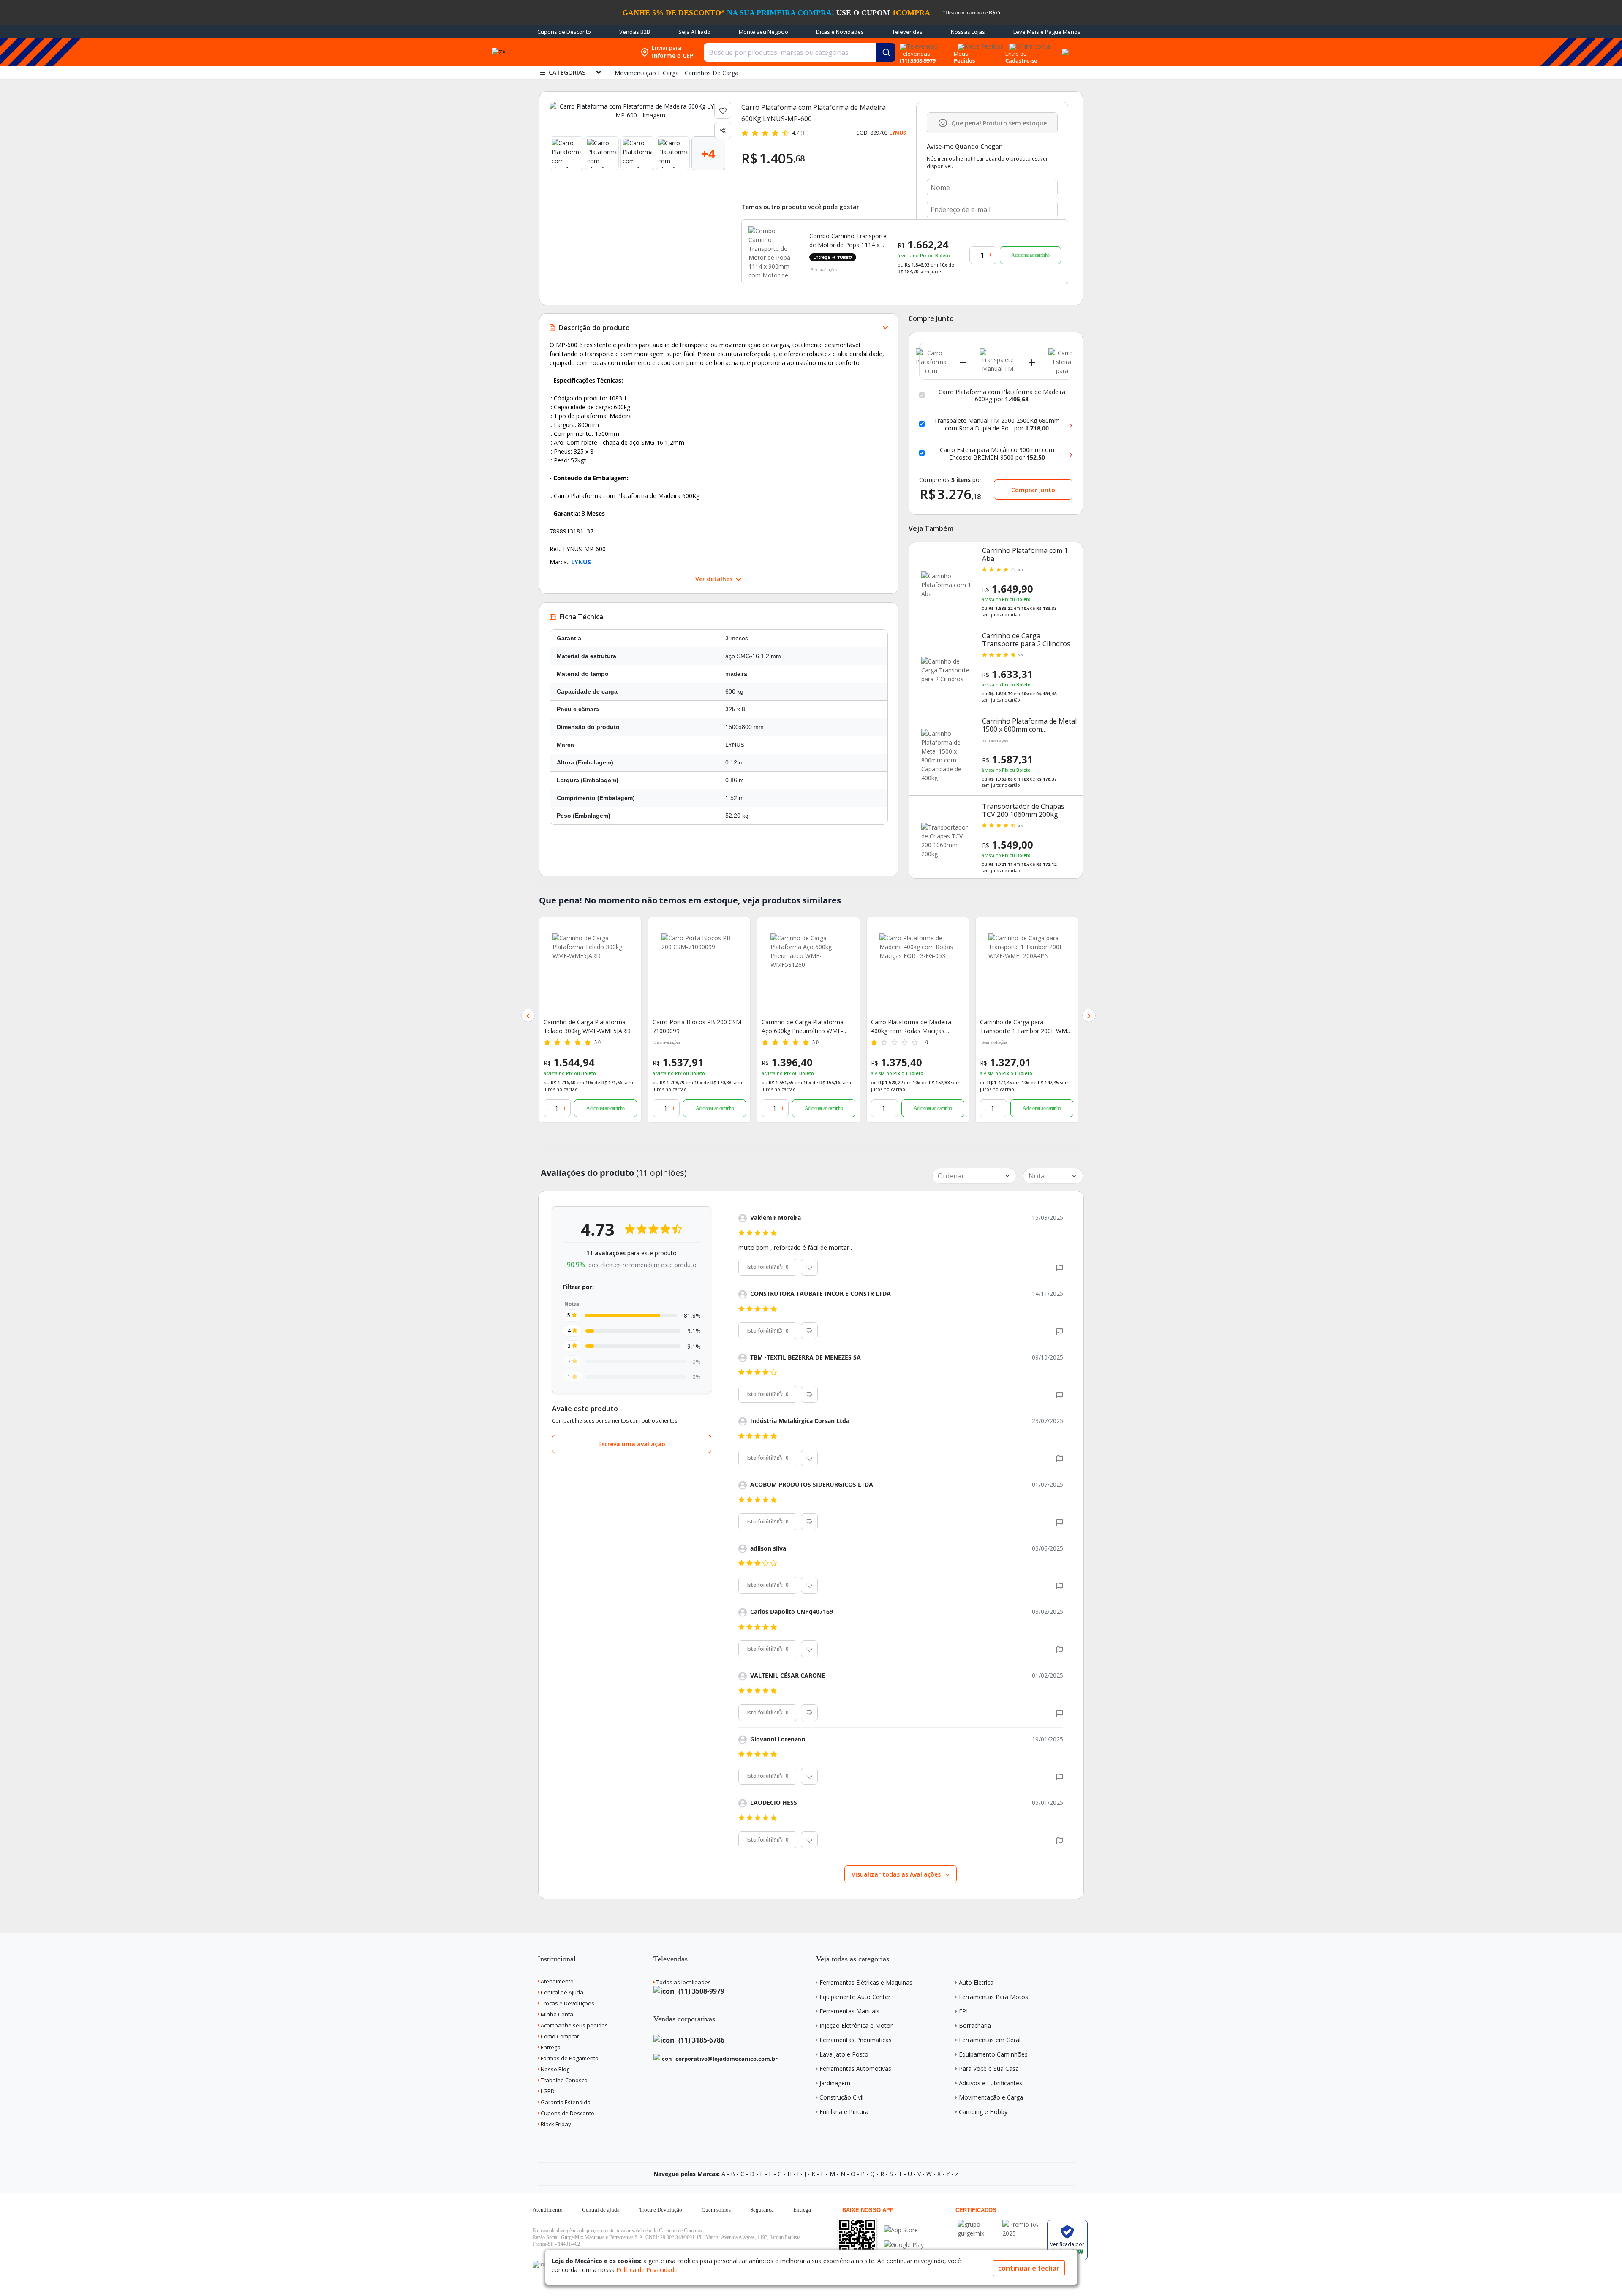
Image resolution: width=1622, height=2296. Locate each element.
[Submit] (886, 52)
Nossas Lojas (968, 32)
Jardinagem (835, 2083)
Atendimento (557, 1981)
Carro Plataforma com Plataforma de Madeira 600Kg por (1002, 396)
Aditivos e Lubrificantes (991, 2083)
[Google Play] (904, 2245)
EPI (963, 2011)
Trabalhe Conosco (563, 2080)
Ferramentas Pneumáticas (856, 2040)
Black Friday (555, 2124)
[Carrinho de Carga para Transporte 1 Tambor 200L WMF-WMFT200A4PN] (1027, 971)
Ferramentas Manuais (849, 2011)
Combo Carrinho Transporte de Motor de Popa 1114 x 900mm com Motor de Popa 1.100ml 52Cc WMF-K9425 (849, 241)
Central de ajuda (601, 2210)
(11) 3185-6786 (701, 2040)
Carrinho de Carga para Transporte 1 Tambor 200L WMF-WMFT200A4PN (1026, 1027)
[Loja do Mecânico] (582, 52)
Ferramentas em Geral (990, 2040)
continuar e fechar (1029, 2268)
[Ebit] (978, 2224)
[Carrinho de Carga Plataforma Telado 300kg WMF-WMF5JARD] (590, 971)
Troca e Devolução (661, 2210)
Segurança (762, 2210)
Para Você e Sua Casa (989, 2069)
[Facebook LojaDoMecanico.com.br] (540, 2264)
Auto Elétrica (976, 1982)
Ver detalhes (715, 579)
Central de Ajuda (561, 1992)
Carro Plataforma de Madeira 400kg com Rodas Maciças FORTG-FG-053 (911, 1027)
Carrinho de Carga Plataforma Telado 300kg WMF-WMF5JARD (587, 1026)
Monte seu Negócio (763, 32)
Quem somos (716, 2210)
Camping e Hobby (983, 2112)
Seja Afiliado (694, 32)
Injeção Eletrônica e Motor (856, 2025)
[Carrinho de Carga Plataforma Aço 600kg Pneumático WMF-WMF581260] (808, 971)
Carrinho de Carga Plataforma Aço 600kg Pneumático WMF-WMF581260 (803, 1027)
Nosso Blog (554, 2069)
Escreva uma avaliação (632, 1444)
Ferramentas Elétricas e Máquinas (866, 1982)
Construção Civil (841, 2097)
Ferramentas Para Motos (993, 1997)
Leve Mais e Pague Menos (1047, 32)
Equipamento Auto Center (855, 1997)
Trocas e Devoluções (567, 2003)
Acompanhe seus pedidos (574, 2025)
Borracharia (975, 2025)
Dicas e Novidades (840, 32)
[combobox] (800, 52)
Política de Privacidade (647, 2270)
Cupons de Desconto (564, 32)
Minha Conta (556, 2014)
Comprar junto (1033, 490)
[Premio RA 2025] (1023, 2224)
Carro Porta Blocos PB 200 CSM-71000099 (698, 1026)
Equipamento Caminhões (993, 2054)
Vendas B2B (635, 32)
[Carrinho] (1064, 47)
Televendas (907, 32)
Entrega (550, 2047)
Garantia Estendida (565, 2102)
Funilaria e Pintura (844, 2112)
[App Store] (904, 2230)
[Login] (1028, 44)
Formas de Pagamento (569, 2058)
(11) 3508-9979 (701, 1991)
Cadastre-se (1021, 60)
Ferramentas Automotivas (855, 2069)
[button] (528, 1015)
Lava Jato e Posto (844, 2054)
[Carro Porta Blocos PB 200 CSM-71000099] (699, 971)
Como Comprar (559, 2036)
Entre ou (1016, 54)
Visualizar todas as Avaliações (897, 1874)
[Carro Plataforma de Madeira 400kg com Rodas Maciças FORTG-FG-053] (918, 971)
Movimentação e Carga (991, 2097)
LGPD (547, 2091)
